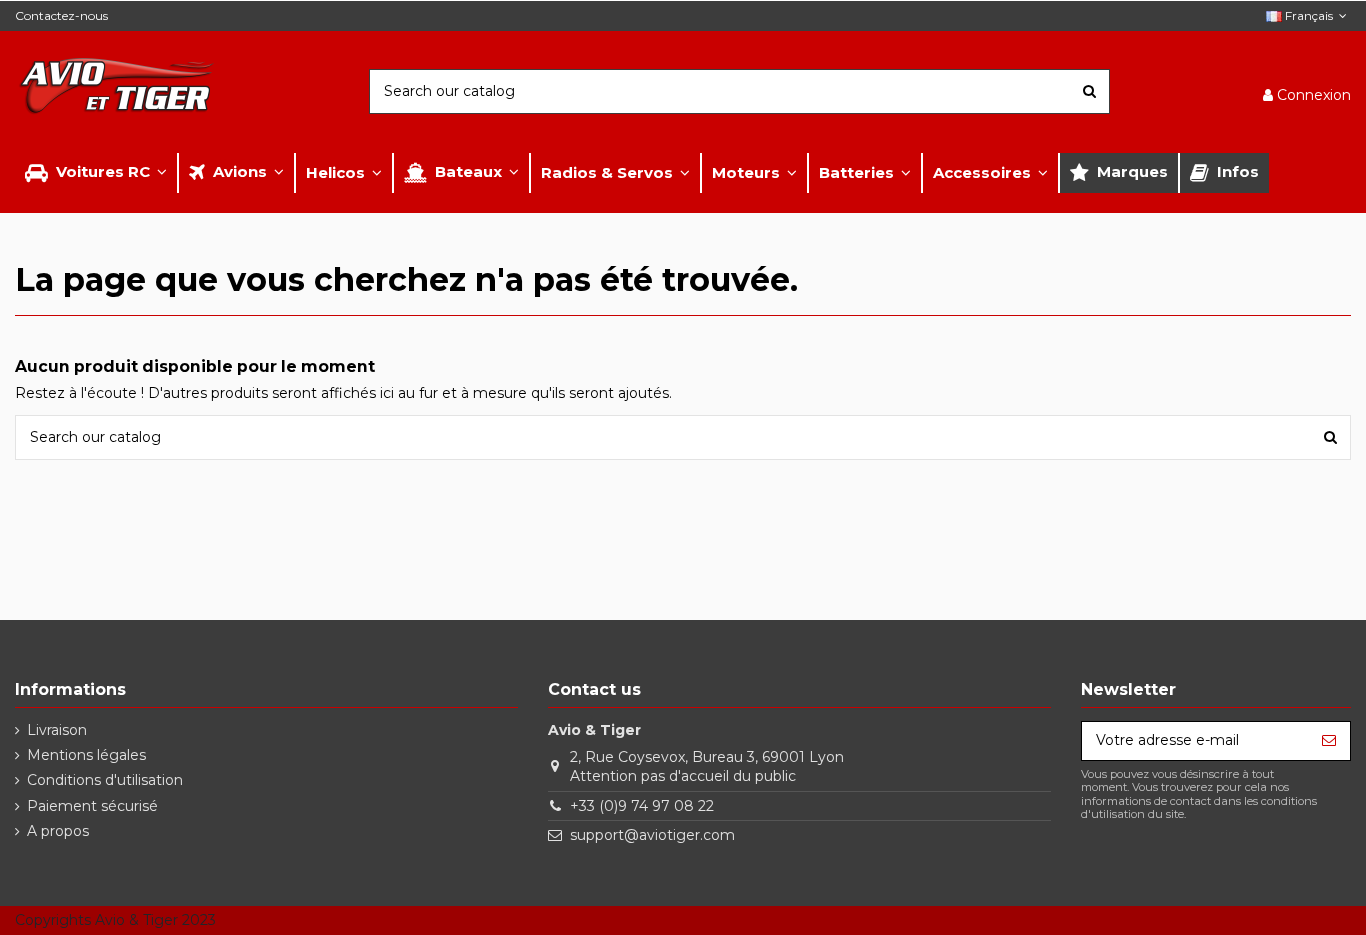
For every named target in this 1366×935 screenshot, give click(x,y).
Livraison (57, 730)
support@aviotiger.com (652, 835)
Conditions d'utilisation (105, 780)
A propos (58, 831)
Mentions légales (86, 755)
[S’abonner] (1329, 741)
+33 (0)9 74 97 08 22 (642, 806)
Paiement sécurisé (92, 806)
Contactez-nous (61, 15)
